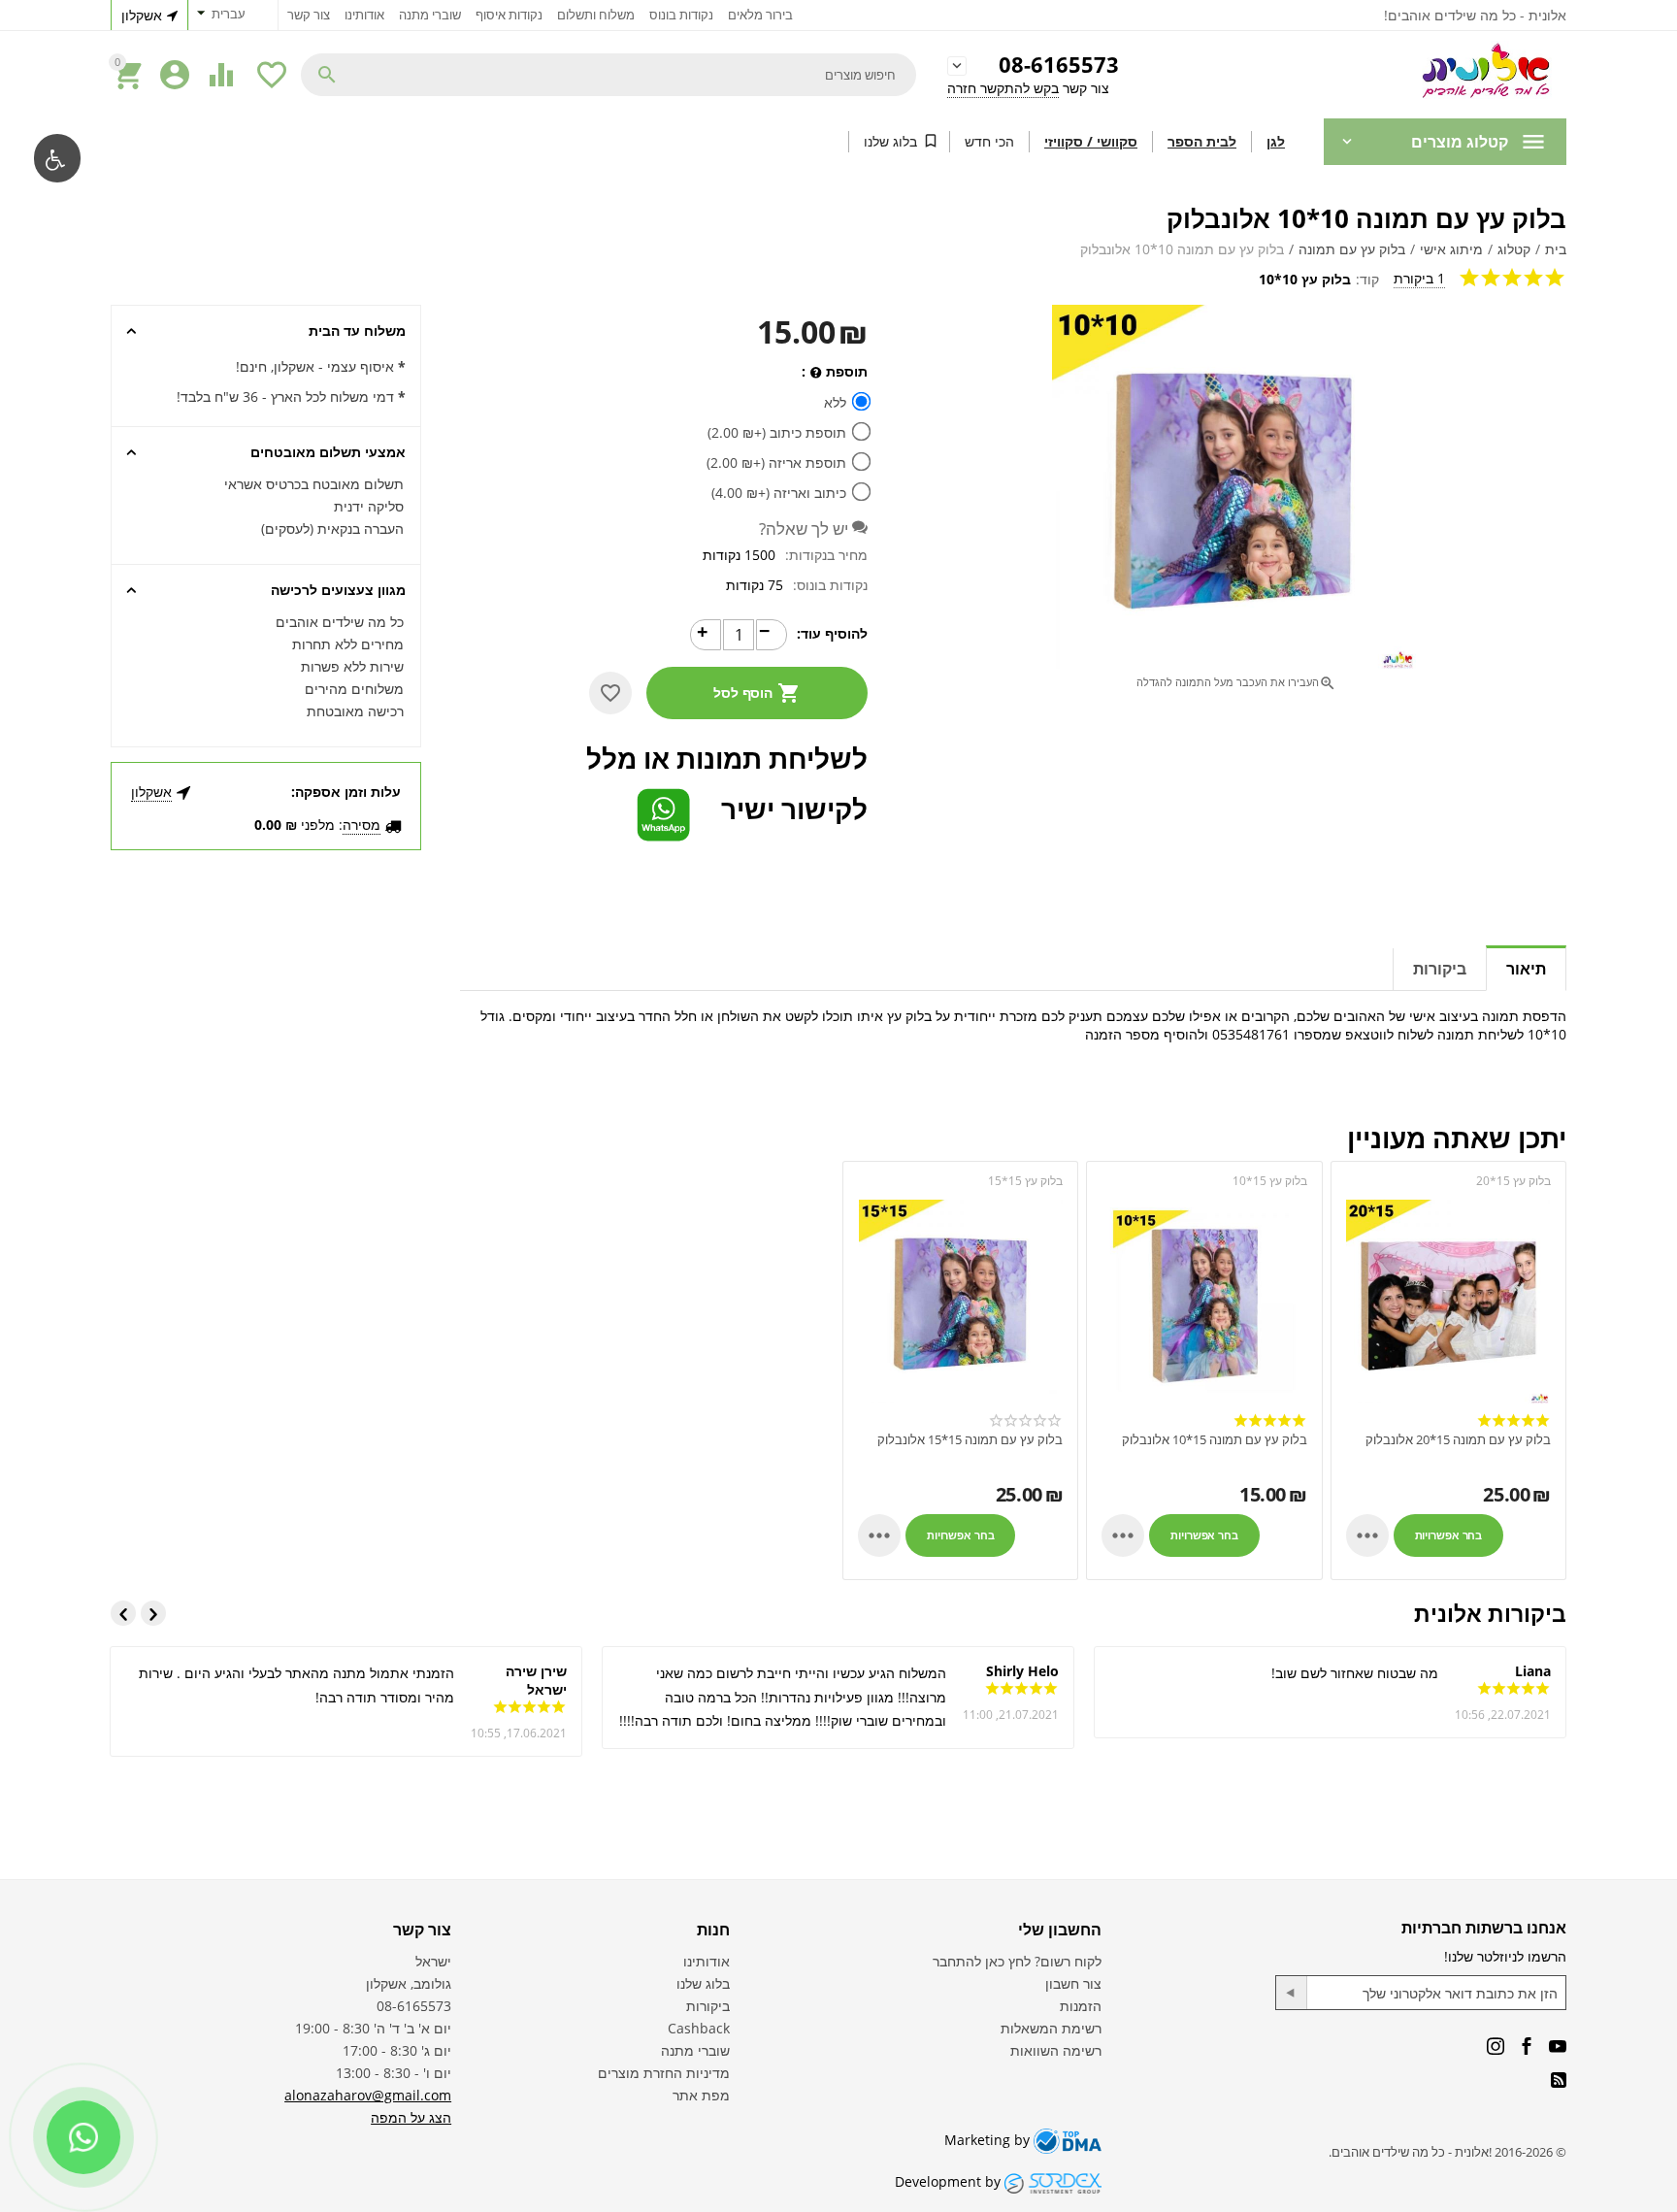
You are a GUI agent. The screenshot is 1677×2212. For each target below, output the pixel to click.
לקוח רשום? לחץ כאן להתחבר (1017, 1961)
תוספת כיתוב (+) (779, 432)
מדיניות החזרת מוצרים (664, 2073)
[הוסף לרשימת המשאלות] (610, 693)
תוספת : (835, 371)
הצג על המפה (411, 2117)
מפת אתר (701, 2095)
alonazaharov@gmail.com (368, 2095)
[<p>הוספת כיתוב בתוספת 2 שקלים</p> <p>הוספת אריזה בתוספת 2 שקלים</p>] (816, 373)
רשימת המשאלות (1051, 2028)
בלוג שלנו (890, 141)
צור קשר (309, 15)
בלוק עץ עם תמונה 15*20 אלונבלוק (1458, 1440)
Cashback (699, 2028)
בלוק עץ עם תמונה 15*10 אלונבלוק (1214, 1440)
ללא (835, 402)
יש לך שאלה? (806, 528)
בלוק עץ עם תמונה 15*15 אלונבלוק (970, 1440)
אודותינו (364, 15)
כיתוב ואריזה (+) (781, 493)
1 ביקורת (1419, 278)
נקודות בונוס (681, 15)
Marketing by (989, 2140)
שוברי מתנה (430, 15)
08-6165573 (1059, 66)
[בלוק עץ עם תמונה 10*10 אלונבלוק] (1234, 487)
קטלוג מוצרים (1460, 142)
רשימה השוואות (1056, 2050)
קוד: (1367, 279)
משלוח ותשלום (596, 15)
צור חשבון (1073, 1983)
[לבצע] (1292, 1993)
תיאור (1526, 969)
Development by (950, 2181)
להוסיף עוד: (832, 633)
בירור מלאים (760, 15)
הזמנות (1081, 2006)
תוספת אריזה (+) (778, 462)
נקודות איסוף (509, 15)
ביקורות (1440, 969)
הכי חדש (989, 141)
